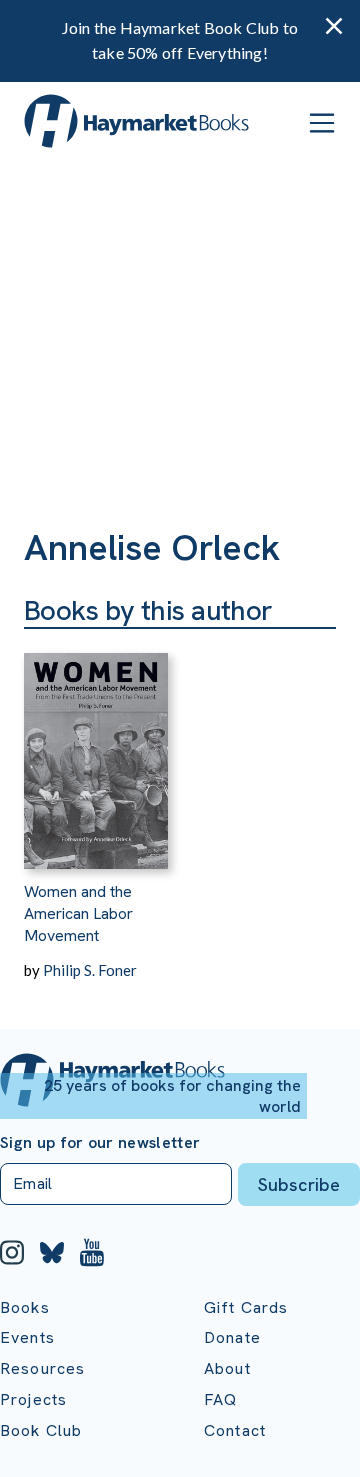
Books (25, 1307)
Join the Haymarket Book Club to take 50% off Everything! (180, 40)
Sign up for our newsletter (100, 1143)
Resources (42, 1368)
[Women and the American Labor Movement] (96, 749)
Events (27, 1337)
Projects (33, 1399)
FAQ (220, 1399)
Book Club (41, 1430)
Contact (235, 1430)
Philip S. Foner (90, 970)
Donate (232, 1337)
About (227, 1368)
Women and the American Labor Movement (78, 914)
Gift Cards (246, 1307)
